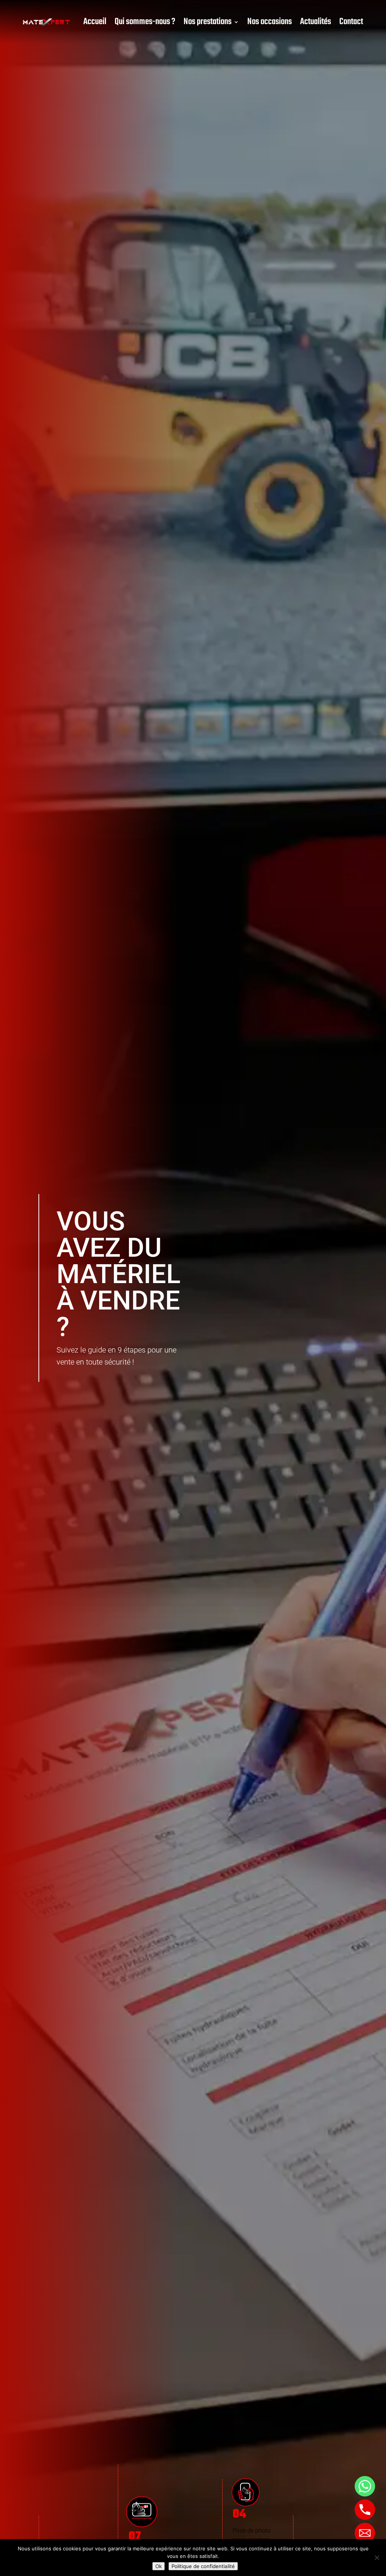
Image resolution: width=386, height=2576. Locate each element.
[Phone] (365, 2510)
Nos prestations (208, 22)
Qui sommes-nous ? (145, 22)
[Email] (365, 2533)
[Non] (377, 2558)
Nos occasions (270, 22)
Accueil (95, 22)
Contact (351, 22)
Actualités (316, 22)
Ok (159, 2566)
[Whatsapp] (365, 2486)
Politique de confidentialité (203, 2566)
